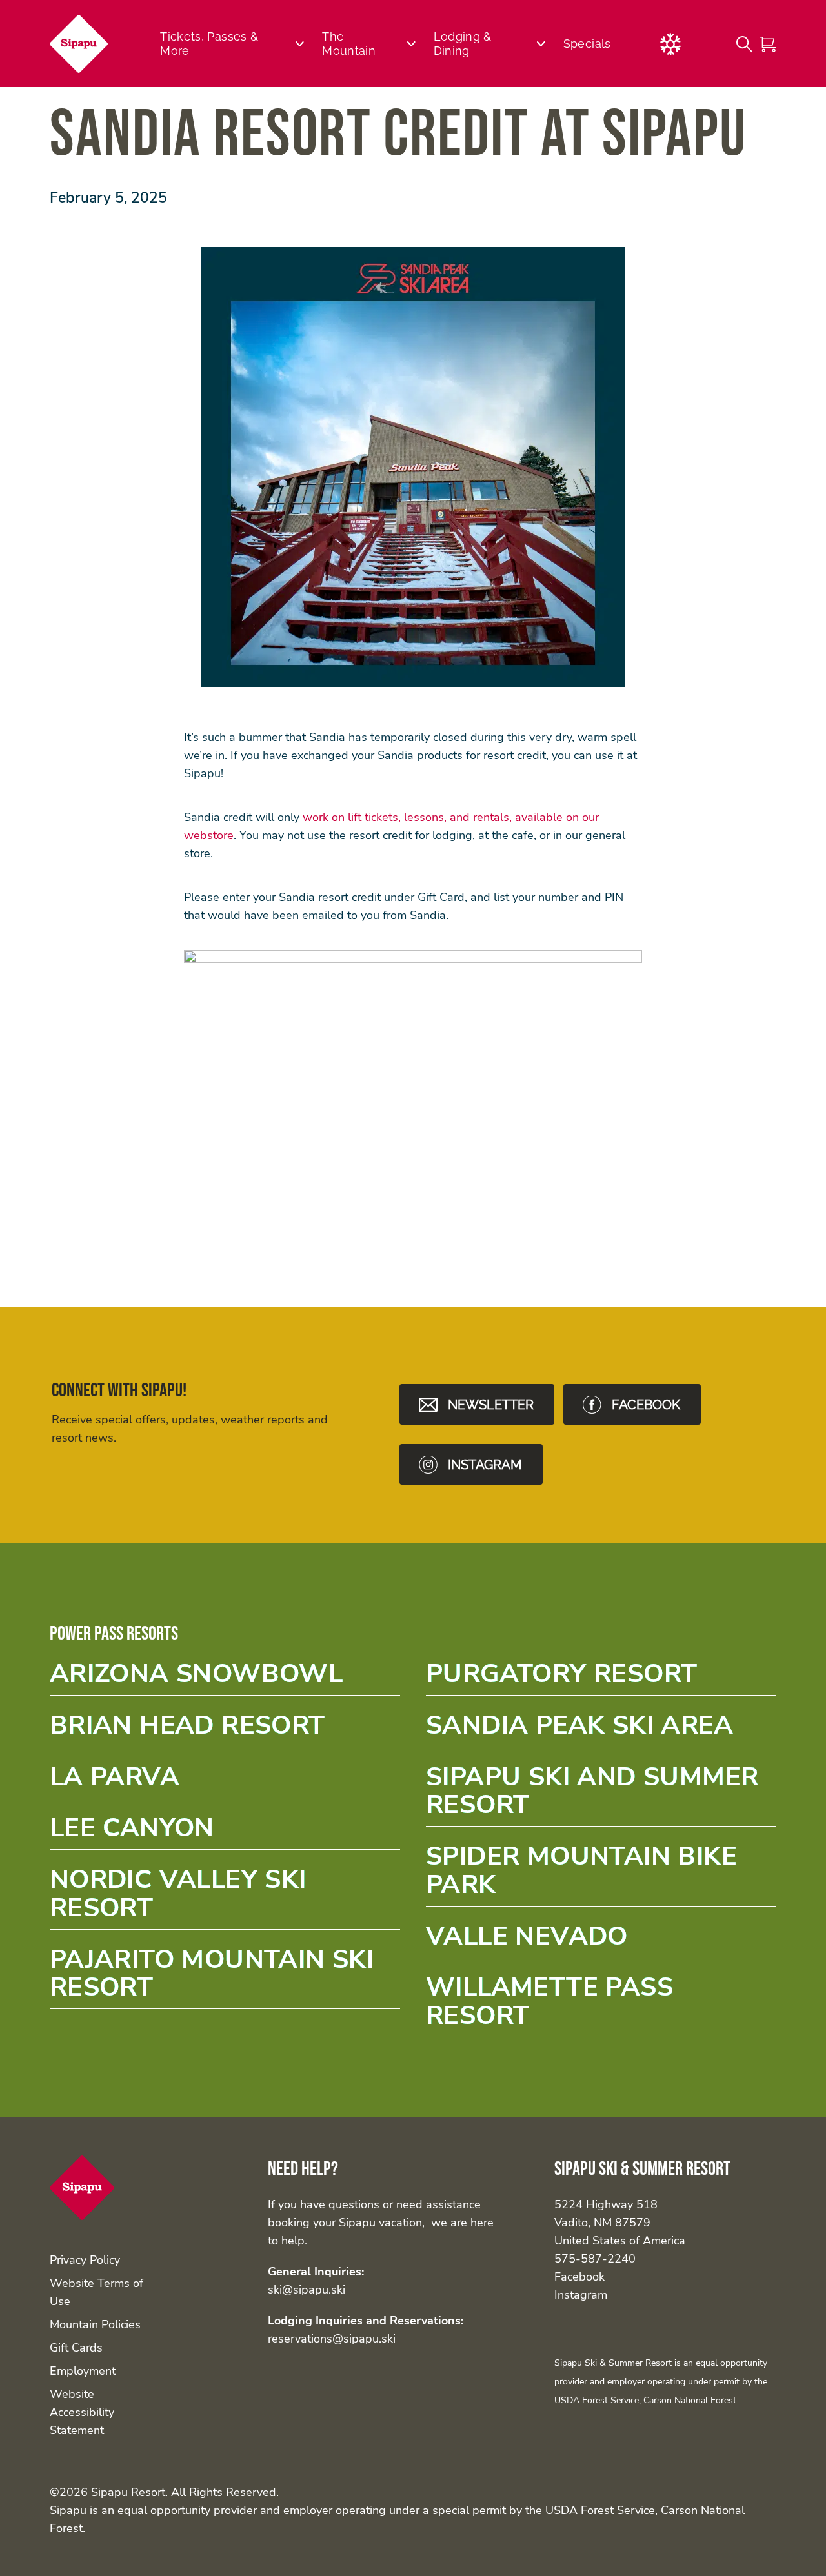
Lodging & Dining (463, 44)
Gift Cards (76, 2348)
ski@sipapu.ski (307, 2290)
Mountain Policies (95, 2324)
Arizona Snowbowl (225, 1678)
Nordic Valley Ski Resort (225, 1897)
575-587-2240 (595, 2259)
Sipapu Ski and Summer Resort (601, 1795)
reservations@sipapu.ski (332, 2339)
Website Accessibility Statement (82, 2412)
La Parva (225, 1781)
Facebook (579, 2277)
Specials (587, 44)
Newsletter (491, 1405)
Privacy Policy (85, 2260)
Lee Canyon (225, 1832)
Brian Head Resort (225, 1729)
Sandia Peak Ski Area (601, 1729)
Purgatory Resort (601, 1678)
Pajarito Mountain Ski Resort (225, 1977)
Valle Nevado (601, 1940)
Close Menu (800, 114)
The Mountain (349, 44)
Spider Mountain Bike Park (601, 1874)
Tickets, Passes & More (209, 44)
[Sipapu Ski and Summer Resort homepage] (79, 44)
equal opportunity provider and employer (225, 2510)
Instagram (581, 2295)
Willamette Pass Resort (601, 2005)
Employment (83, 2371)
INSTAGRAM (485, 1465)
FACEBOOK (646, 1405)
